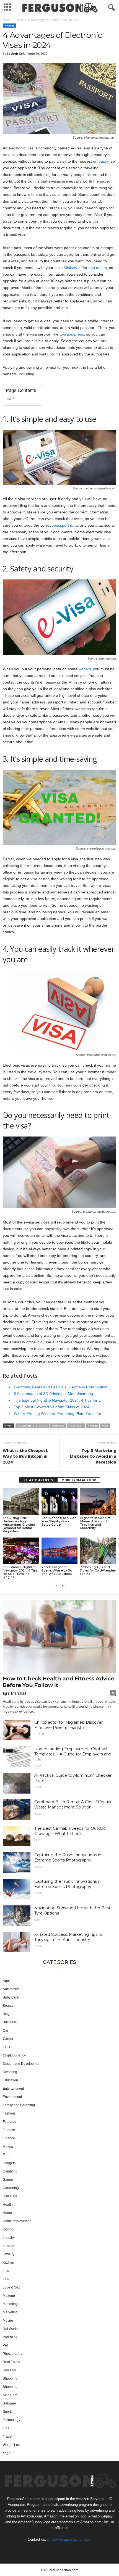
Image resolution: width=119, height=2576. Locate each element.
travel (93, 1426)
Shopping (10, 2379)
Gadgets (9, 2163)
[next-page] (63, 1586)
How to (8, 2229)
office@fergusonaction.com (69, 2539)
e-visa (43, 1426)
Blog (38, 1787)
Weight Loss (12, 2445)
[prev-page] (56, 1586)
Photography (12, 2354)
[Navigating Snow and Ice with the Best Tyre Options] (17, 1916)
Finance (9, 2130)
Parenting (10, 2337)
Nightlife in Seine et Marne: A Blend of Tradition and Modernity (95, 1523)
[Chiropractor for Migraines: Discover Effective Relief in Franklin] (17, 1730)
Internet (8, 2246)
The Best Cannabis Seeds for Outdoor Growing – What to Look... (71, 1831)
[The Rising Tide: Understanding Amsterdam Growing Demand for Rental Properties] (21, 1502)
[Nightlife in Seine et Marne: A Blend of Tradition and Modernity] (98, 1502)
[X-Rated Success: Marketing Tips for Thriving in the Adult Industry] (17, 1942)
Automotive (11, 1989)
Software (9, 2403)
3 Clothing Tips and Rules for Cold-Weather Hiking (98, 1570)
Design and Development (22, 2064)
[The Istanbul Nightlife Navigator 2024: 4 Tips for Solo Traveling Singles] (21, 1551)
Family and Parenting (19, 2105)
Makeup (9, 2296)
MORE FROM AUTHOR (79, 1480)
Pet (5, 2345)
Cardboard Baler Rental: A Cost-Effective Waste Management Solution (73, 1804)
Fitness (8, 2147)
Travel (19, 20)
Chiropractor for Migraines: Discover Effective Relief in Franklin (68, 1725)
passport (76, 1426)
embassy (101, 161)
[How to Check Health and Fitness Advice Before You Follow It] (59, 1636)
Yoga (7, 2453)
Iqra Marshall (14, 1693)
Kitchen (8, 2263)
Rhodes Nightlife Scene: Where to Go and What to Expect (57, 1570)
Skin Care (10, 2395)
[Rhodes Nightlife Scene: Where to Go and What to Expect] (59, 1551)
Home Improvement (18, 2221)
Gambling (10, 2171)
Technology (11, 2420)
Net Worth (10, 2329)
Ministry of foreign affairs (85, 268)
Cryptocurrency (14, 2055)
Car (37, 1920)
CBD (37, 1840)
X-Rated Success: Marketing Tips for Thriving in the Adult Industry (69, 1937)
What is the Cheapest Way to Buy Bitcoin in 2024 (25, 1456)
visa (105, 1426)
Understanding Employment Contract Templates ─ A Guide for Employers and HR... (73, 1754)
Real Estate (11, 2362)
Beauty (8, 2006)
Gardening (11, 2188)
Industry (9, 2238)
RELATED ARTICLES (38, 1480)
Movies (8, 2321)
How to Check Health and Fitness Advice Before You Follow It (58, 1682)
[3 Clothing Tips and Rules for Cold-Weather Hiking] (98, 1551)
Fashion (9, 2113)
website (85, 669)
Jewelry (9, 2254)
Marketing (10, 2304)
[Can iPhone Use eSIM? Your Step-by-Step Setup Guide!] (59, 1502)
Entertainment (13, 2089)
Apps (7, 1981)
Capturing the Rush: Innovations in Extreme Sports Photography (68, 1857)
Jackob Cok (16, 53)
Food (7, 2155)
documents (26, 1426)
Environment (12, 2097)
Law (38, 1766)
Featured (10, 2122)
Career (8, 2039)
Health (40, 1734)
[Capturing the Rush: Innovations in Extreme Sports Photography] (17, 1863)
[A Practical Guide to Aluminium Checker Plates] (17, 1783)
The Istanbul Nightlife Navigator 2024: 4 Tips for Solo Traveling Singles (20, 1572)
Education (10, 2080)
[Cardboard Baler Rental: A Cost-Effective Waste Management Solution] (17, 1810)
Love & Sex (11, 2287)
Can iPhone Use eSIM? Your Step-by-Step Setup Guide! (59, 1521)
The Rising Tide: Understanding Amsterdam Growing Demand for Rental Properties (19, 1525)
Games (8, 2180)
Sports (8, 2412)
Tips (6, 2428)
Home (7, 20)
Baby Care (11, 1997)
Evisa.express (72, 334)
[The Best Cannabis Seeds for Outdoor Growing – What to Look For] (17, 1836)
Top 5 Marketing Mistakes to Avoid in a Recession (93, 1456)
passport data (66, 525)
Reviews (9, 2370)
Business (10, 2022)
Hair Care (10, 2196)
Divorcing (10, 2072)
